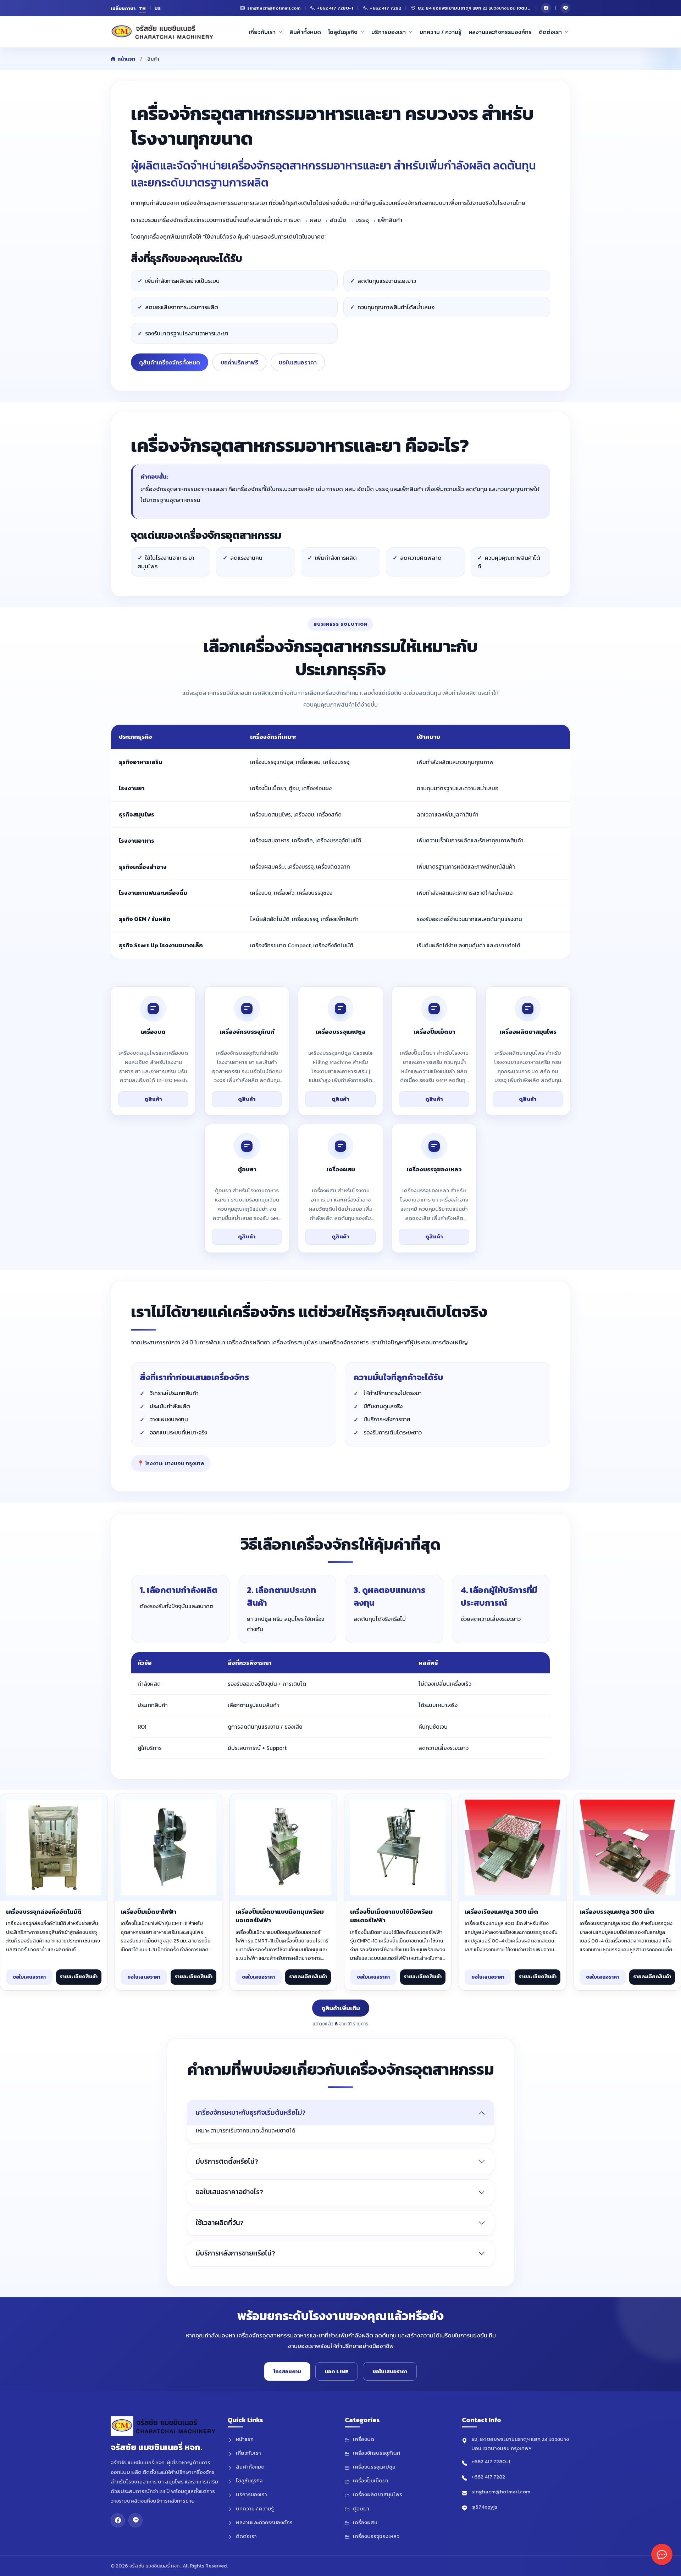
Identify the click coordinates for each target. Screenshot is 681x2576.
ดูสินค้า (153, 1099)
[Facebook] (546, 8)
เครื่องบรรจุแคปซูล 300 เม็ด (617, 1912)
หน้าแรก (126, 59)
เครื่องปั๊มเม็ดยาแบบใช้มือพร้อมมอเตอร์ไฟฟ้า (391, 1916)
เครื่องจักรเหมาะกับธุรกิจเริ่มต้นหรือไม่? (251, 2112)
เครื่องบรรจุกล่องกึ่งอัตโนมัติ (44, 1912)
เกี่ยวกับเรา (262, 32)
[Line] (565, 8)
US (158, 8)
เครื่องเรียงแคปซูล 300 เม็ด (501, 1912)
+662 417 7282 (488, 2477)
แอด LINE (337, 2371)
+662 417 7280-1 (491, 2461)
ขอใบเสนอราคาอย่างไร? (229, 2192)
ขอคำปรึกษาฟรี (239, 362)
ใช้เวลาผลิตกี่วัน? (220, 2223)
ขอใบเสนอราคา (298, 362)
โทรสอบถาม (287, 2371)
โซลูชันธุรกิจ (343, 32)
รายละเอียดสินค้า (79, 1977)
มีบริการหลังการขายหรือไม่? (236, 2253)
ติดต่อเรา (550, 32)
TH (143, 8)
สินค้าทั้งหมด (305, 32)
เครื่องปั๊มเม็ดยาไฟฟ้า (148, 1912)
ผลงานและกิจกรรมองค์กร (500, 32)
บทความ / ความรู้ (441, 32)
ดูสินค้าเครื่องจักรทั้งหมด (170, 362)
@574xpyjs (484, 2507)
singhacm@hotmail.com (501, 2491)
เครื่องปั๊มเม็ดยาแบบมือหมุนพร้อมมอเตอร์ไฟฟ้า (280, 1916)
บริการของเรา (389, 32)
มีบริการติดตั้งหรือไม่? (227, 2161)
